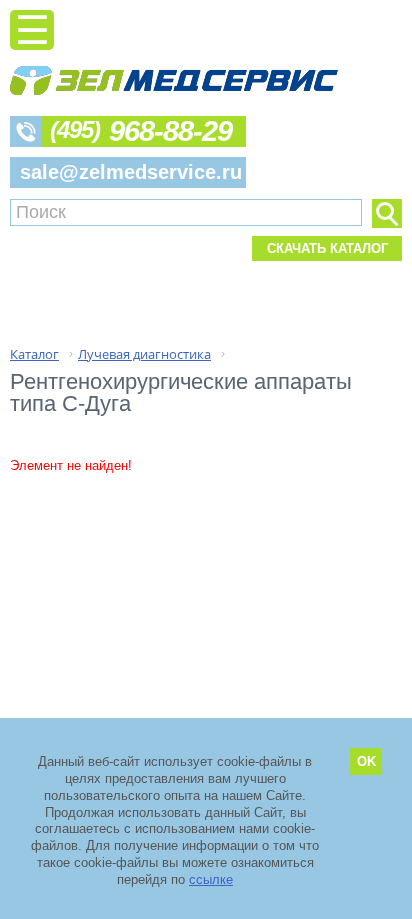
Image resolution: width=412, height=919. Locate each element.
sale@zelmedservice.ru (131, 172)
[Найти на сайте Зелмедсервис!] (387, 213)
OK (366, 761)
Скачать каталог (327, 248)
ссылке (211, 879)
